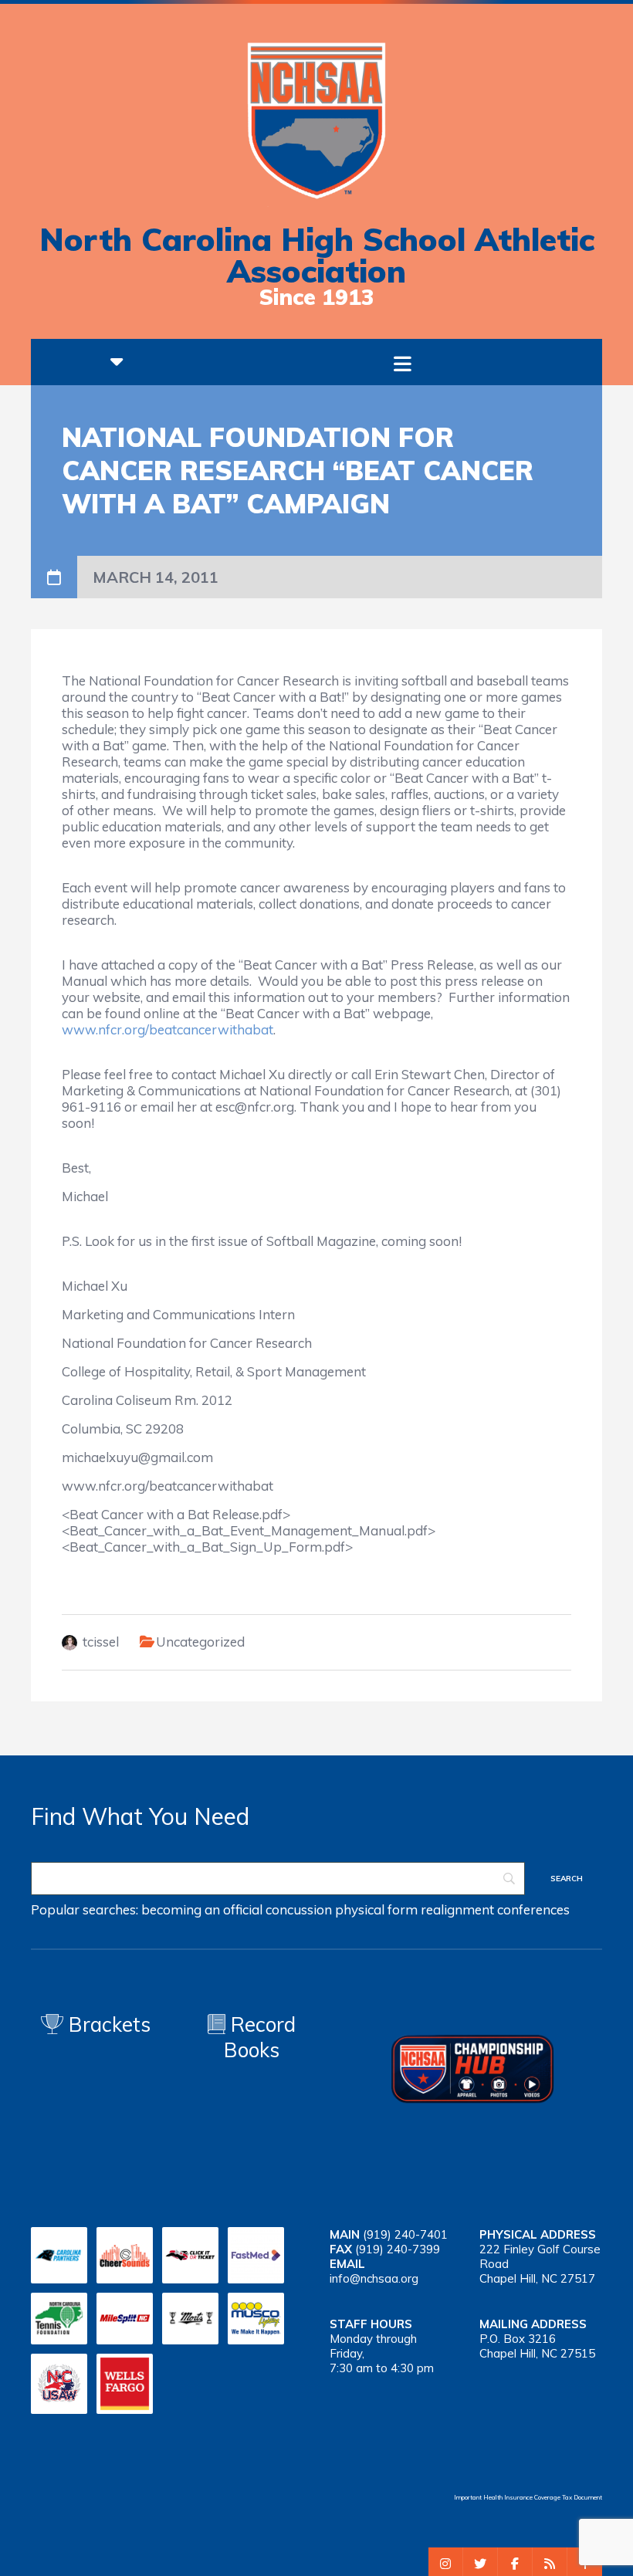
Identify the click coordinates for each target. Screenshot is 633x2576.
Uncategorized (200, 1642)
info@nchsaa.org (374, 2278)
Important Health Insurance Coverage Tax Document (528, 2497)
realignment (457, 1909)
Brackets (107, 2024)
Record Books (260, 2037)
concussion (299, 1909)
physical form (376, 1909)
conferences (533, 1909)
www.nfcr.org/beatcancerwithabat (168, 1029)
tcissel (101, 1642)
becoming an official (202, 1909)
